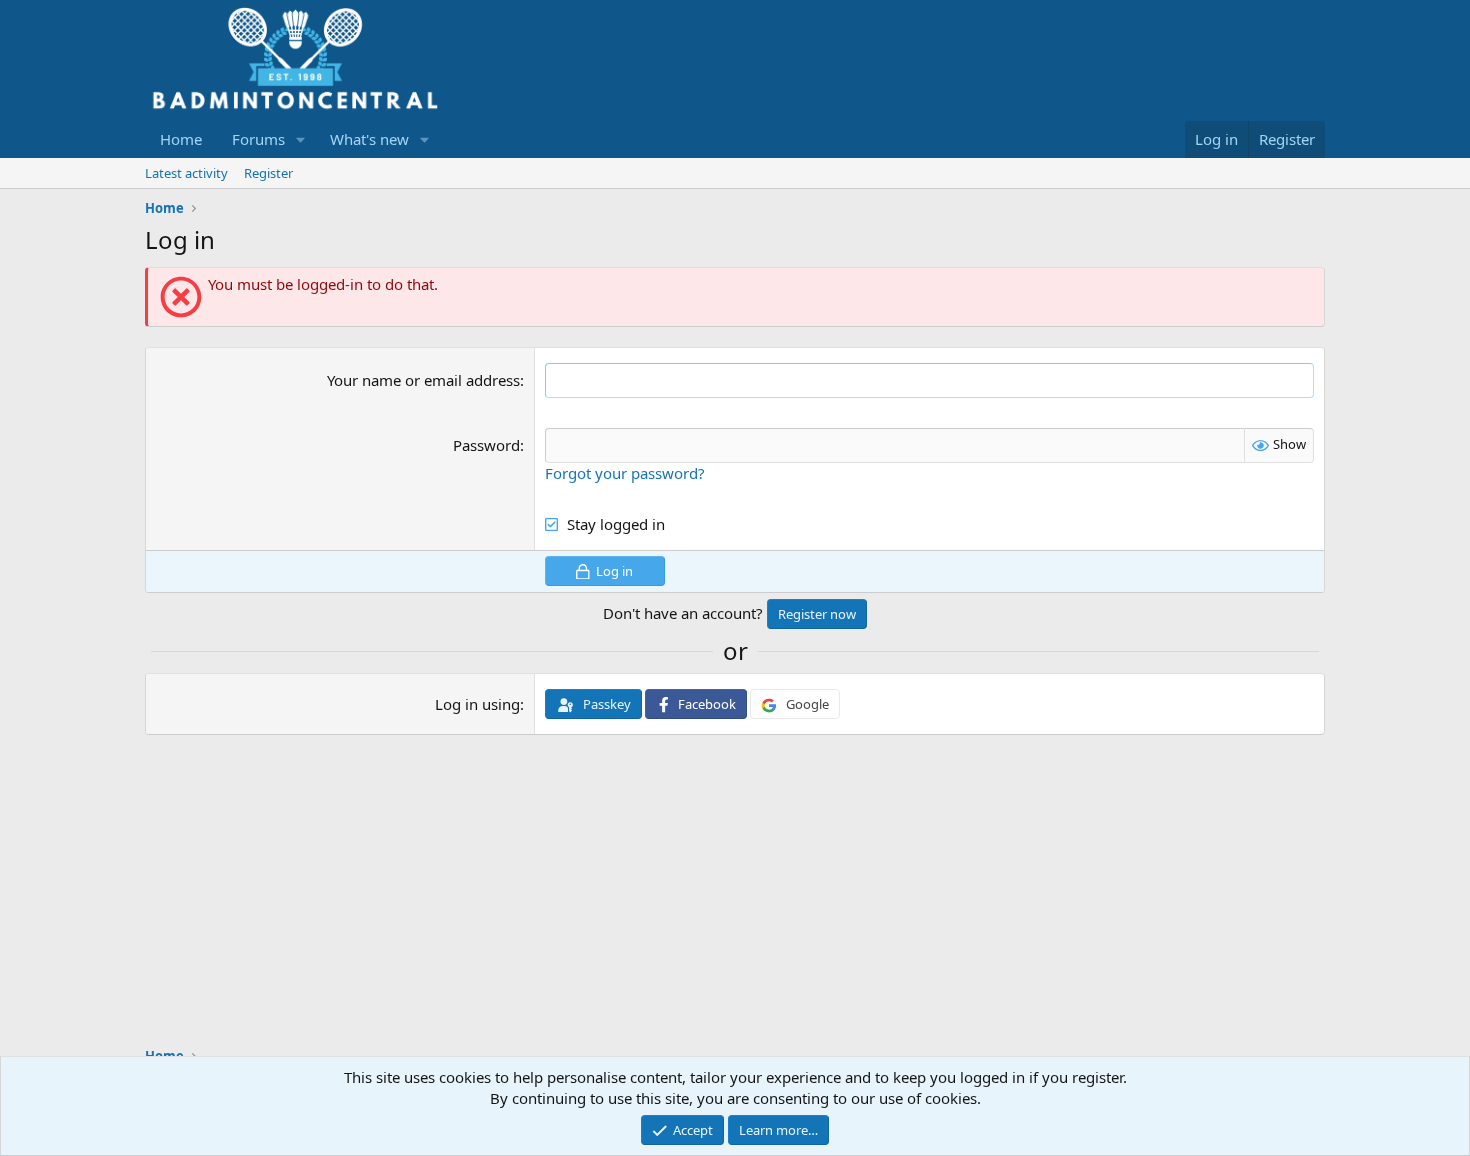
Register (268, 173)
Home (181, 139)
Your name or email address (423, 380)
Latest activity (186, 173)
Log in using (477, 704)
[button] (301, 139)
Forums (258, 139)
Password (486, 445)
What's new (369, 139)
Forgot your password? (625, 473)
